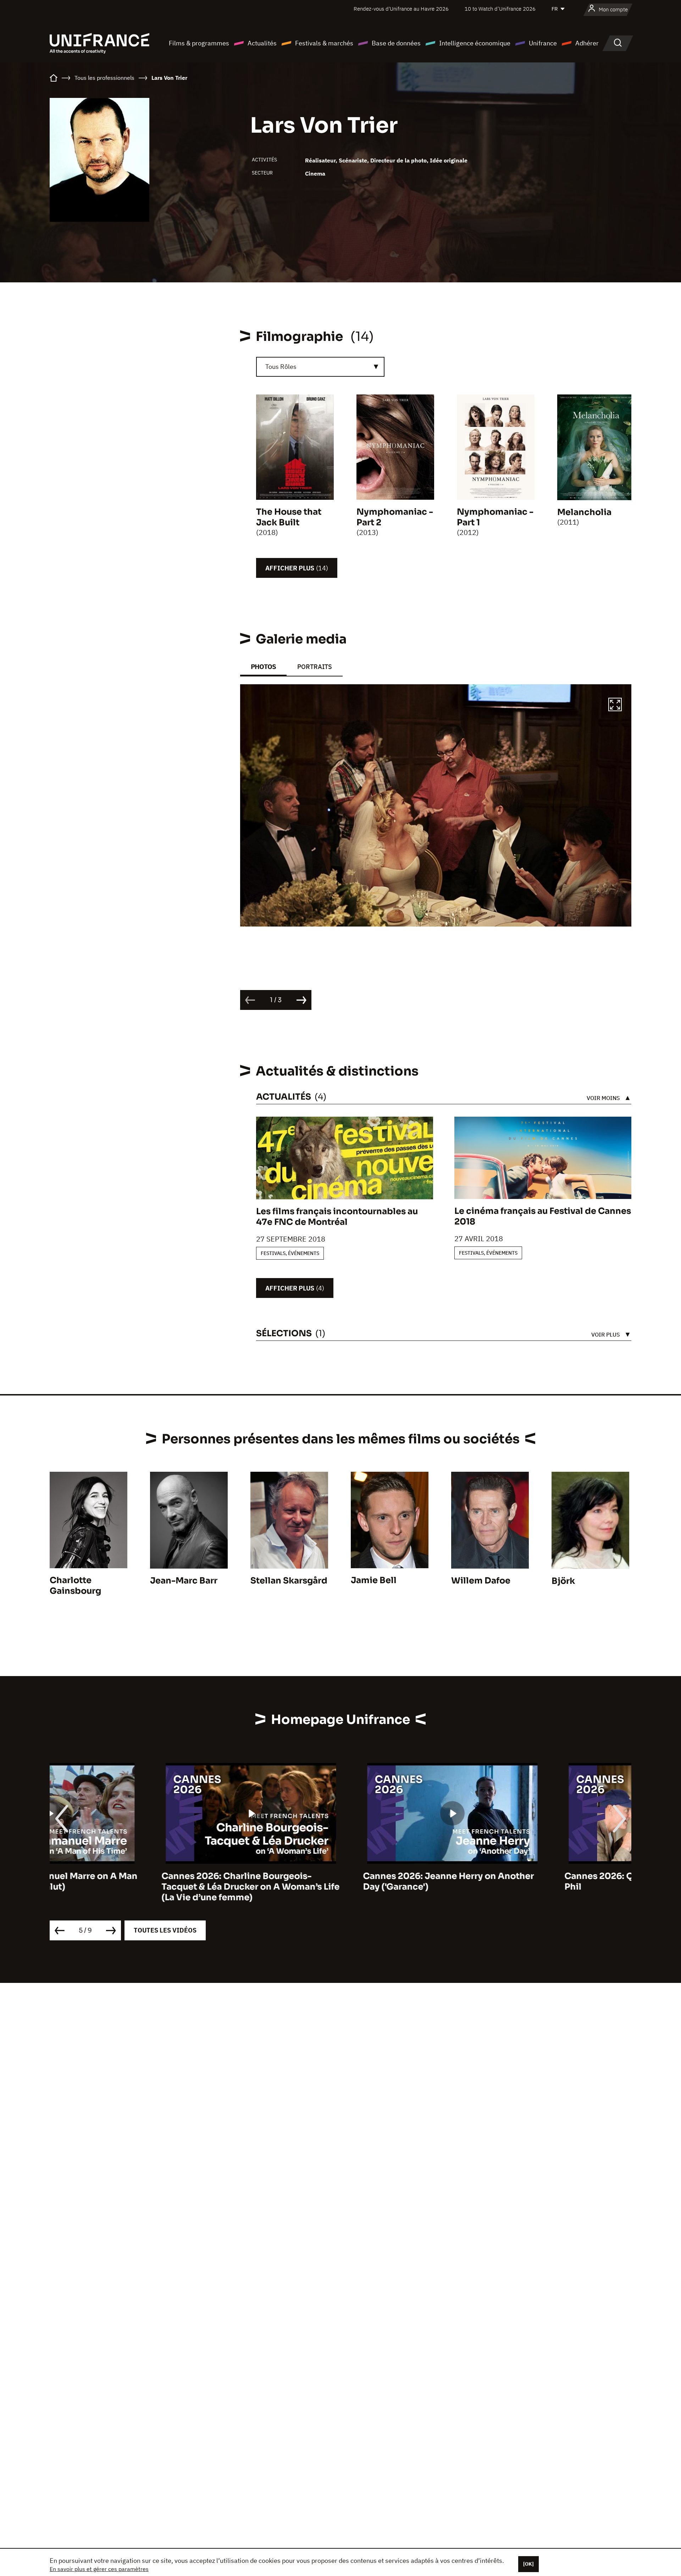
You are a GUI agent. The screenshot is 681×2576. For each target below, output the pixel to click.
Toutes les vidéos (165, 1930)
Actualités (262, 43)
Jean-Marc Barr (184, 1581)
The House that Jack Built (289, 517)
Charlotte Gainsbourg (75, 1586)
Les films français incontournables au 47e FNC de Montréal (337, 1217)
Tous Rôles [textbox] (281, 367)
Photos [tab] (263, 667)
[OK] (528, 2564)
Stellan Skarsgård (289, 1581)
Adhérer (587, 43)
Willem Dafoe (481, 1581)
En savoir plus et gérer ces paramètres (99, 2569)
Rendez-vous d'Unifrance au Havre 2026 (401, 9)
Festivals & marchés (324, 43)
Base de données (396, 43)
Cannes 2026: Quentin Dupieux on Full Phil (536, 1881)
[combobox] (320, 367)
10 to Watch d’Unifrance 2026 (500, 9)
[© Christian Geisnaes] (436, 805)
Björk (563, 1581)
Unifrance (543, 43)
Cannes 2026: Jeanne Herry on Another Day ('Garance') (337, 1881)
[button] (615, 706)
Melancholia (584, 512)
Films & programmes (199, 43)
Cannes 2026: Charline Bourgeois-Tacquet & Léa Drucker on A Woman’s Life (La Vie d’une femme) (139, 1887)
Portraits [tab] (315, 667)
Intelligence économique (475, 43)
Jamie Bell (374, 1580)
